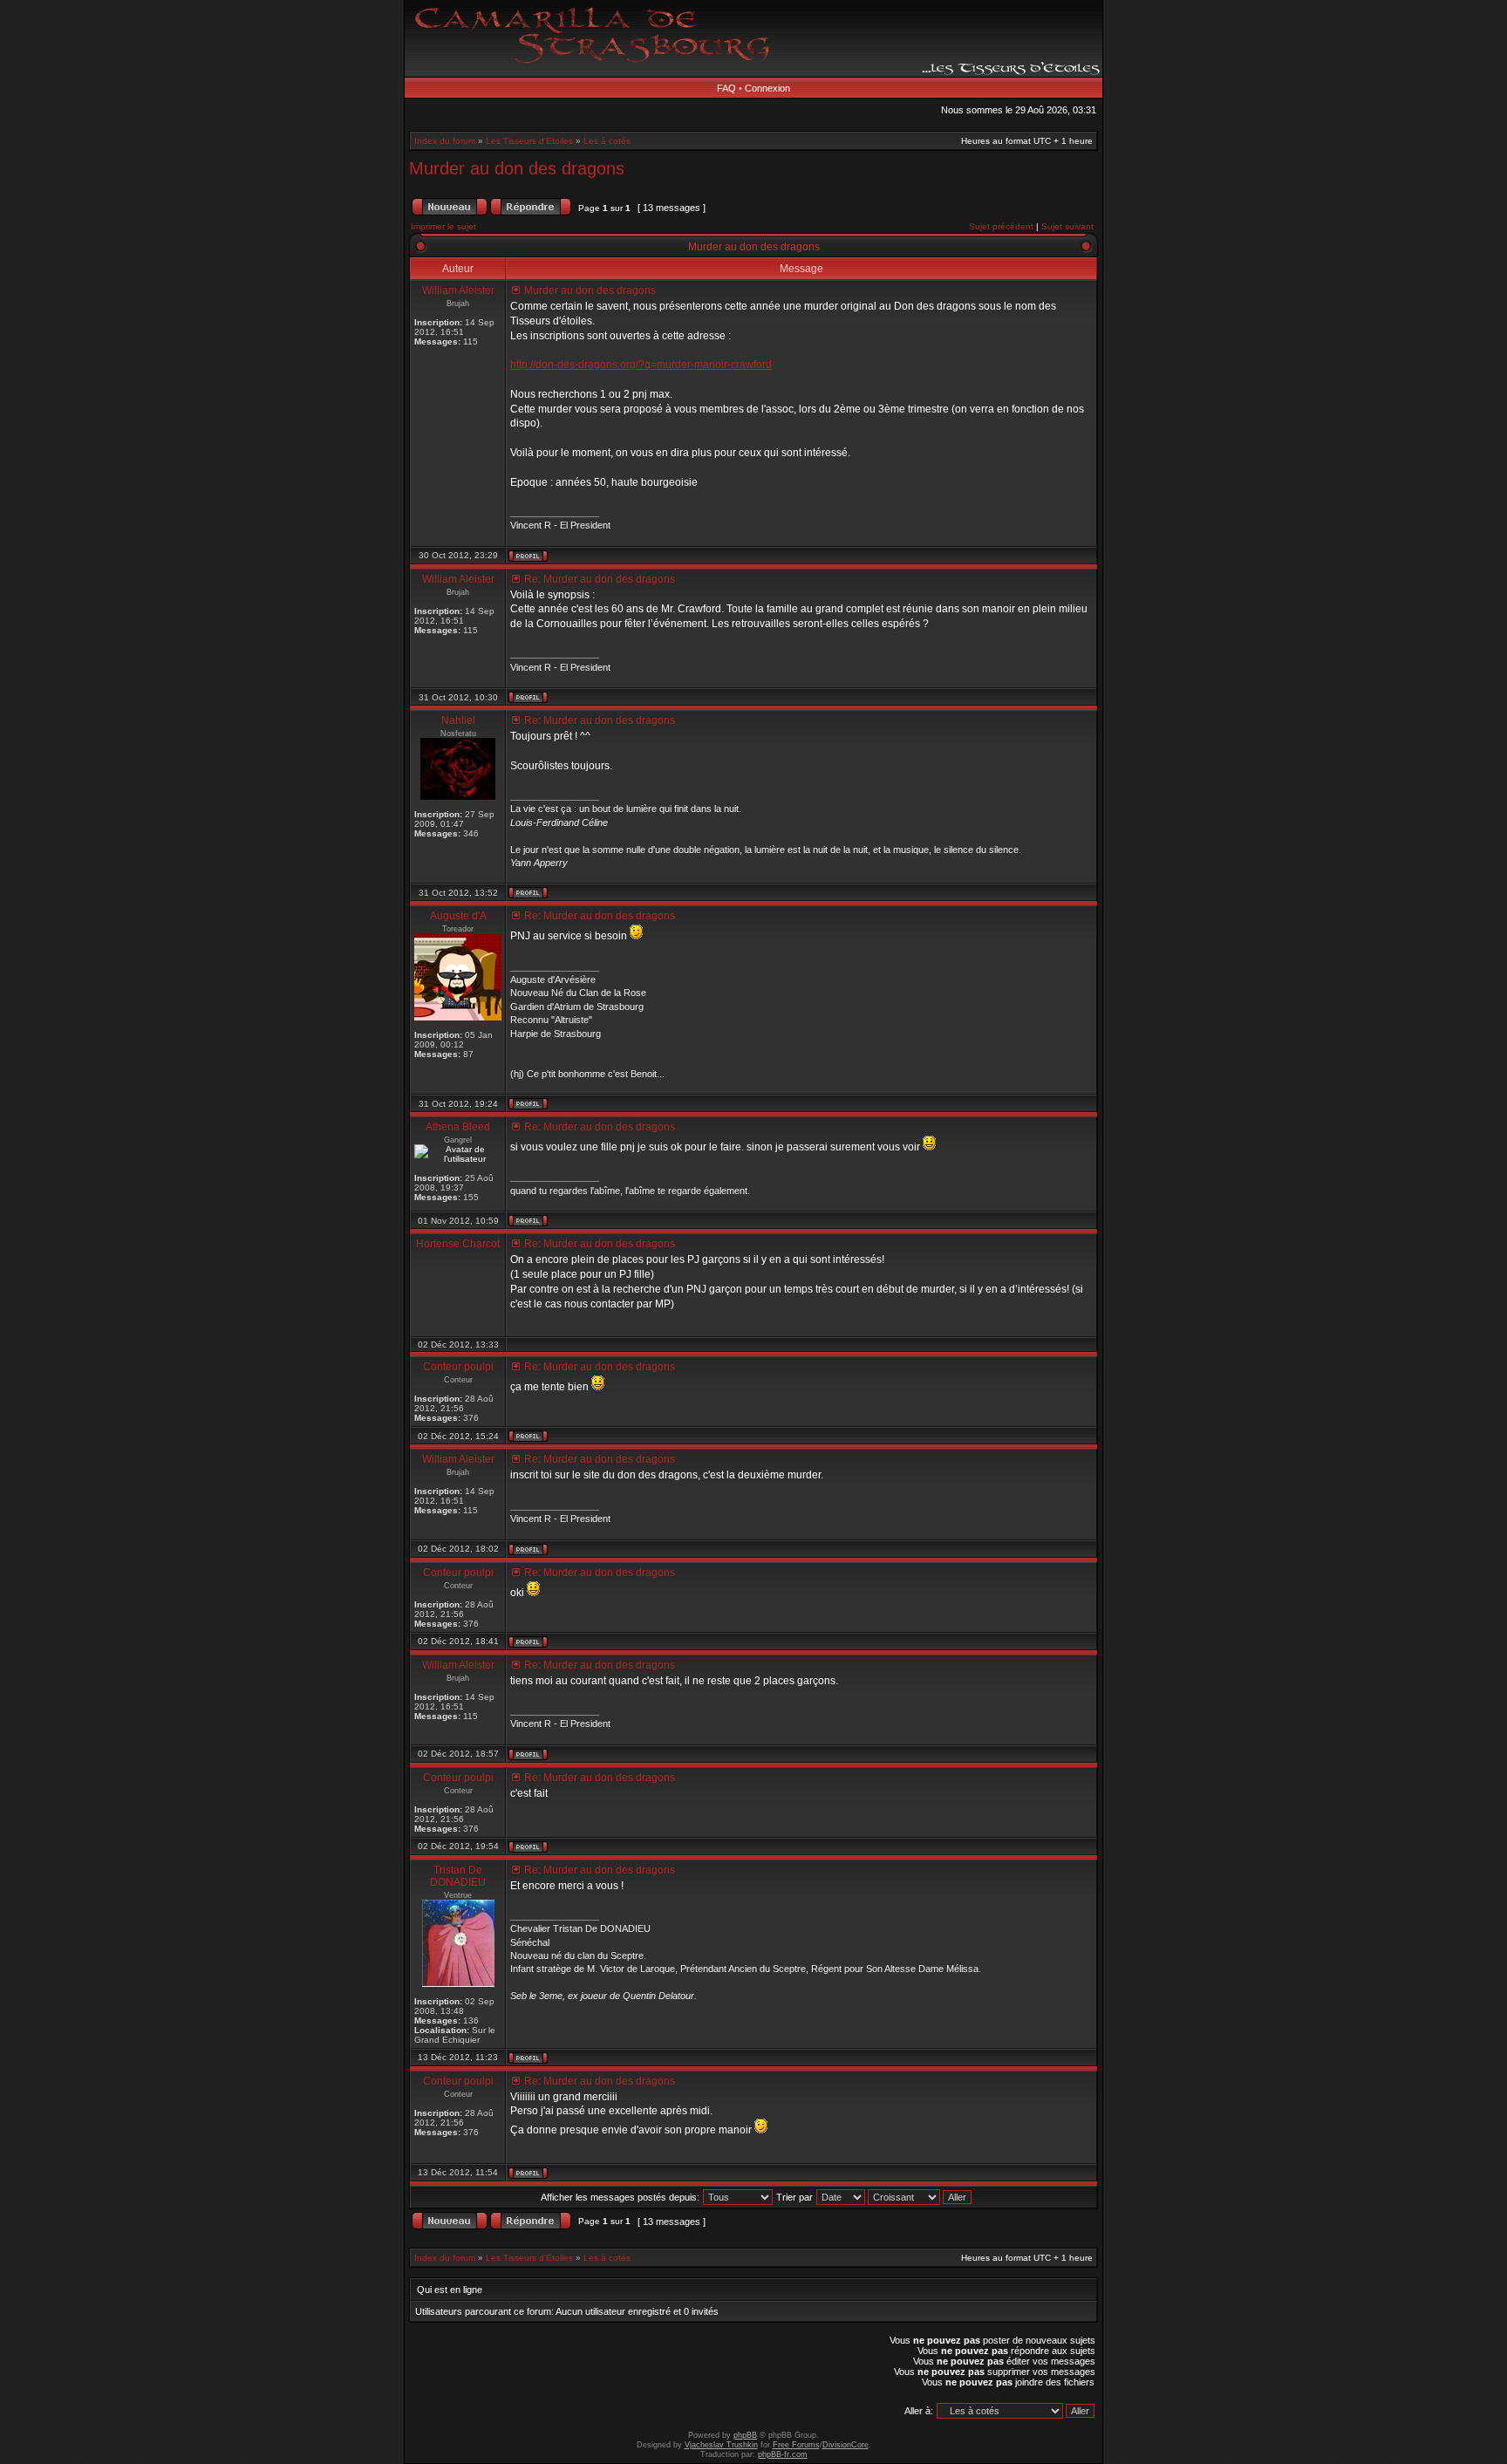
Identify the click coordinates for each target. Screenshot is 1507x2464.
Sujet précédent (1001, 226)
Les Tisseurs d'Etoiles (529, 141)
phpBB (745, 2435)
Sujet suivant (1067, 226)
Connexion (767, 88)
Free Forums (796, 2445)
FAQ (726, 88)
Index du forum (445, 141)
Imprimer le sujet (443, 226)
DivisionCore (846, 2445)
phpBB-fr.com (783, 2454)
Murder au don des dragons (517, 168)
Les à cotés (607, 141)
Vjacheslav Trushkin (721, 2445)
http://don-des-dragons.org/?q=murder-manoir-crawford (641, 365)
